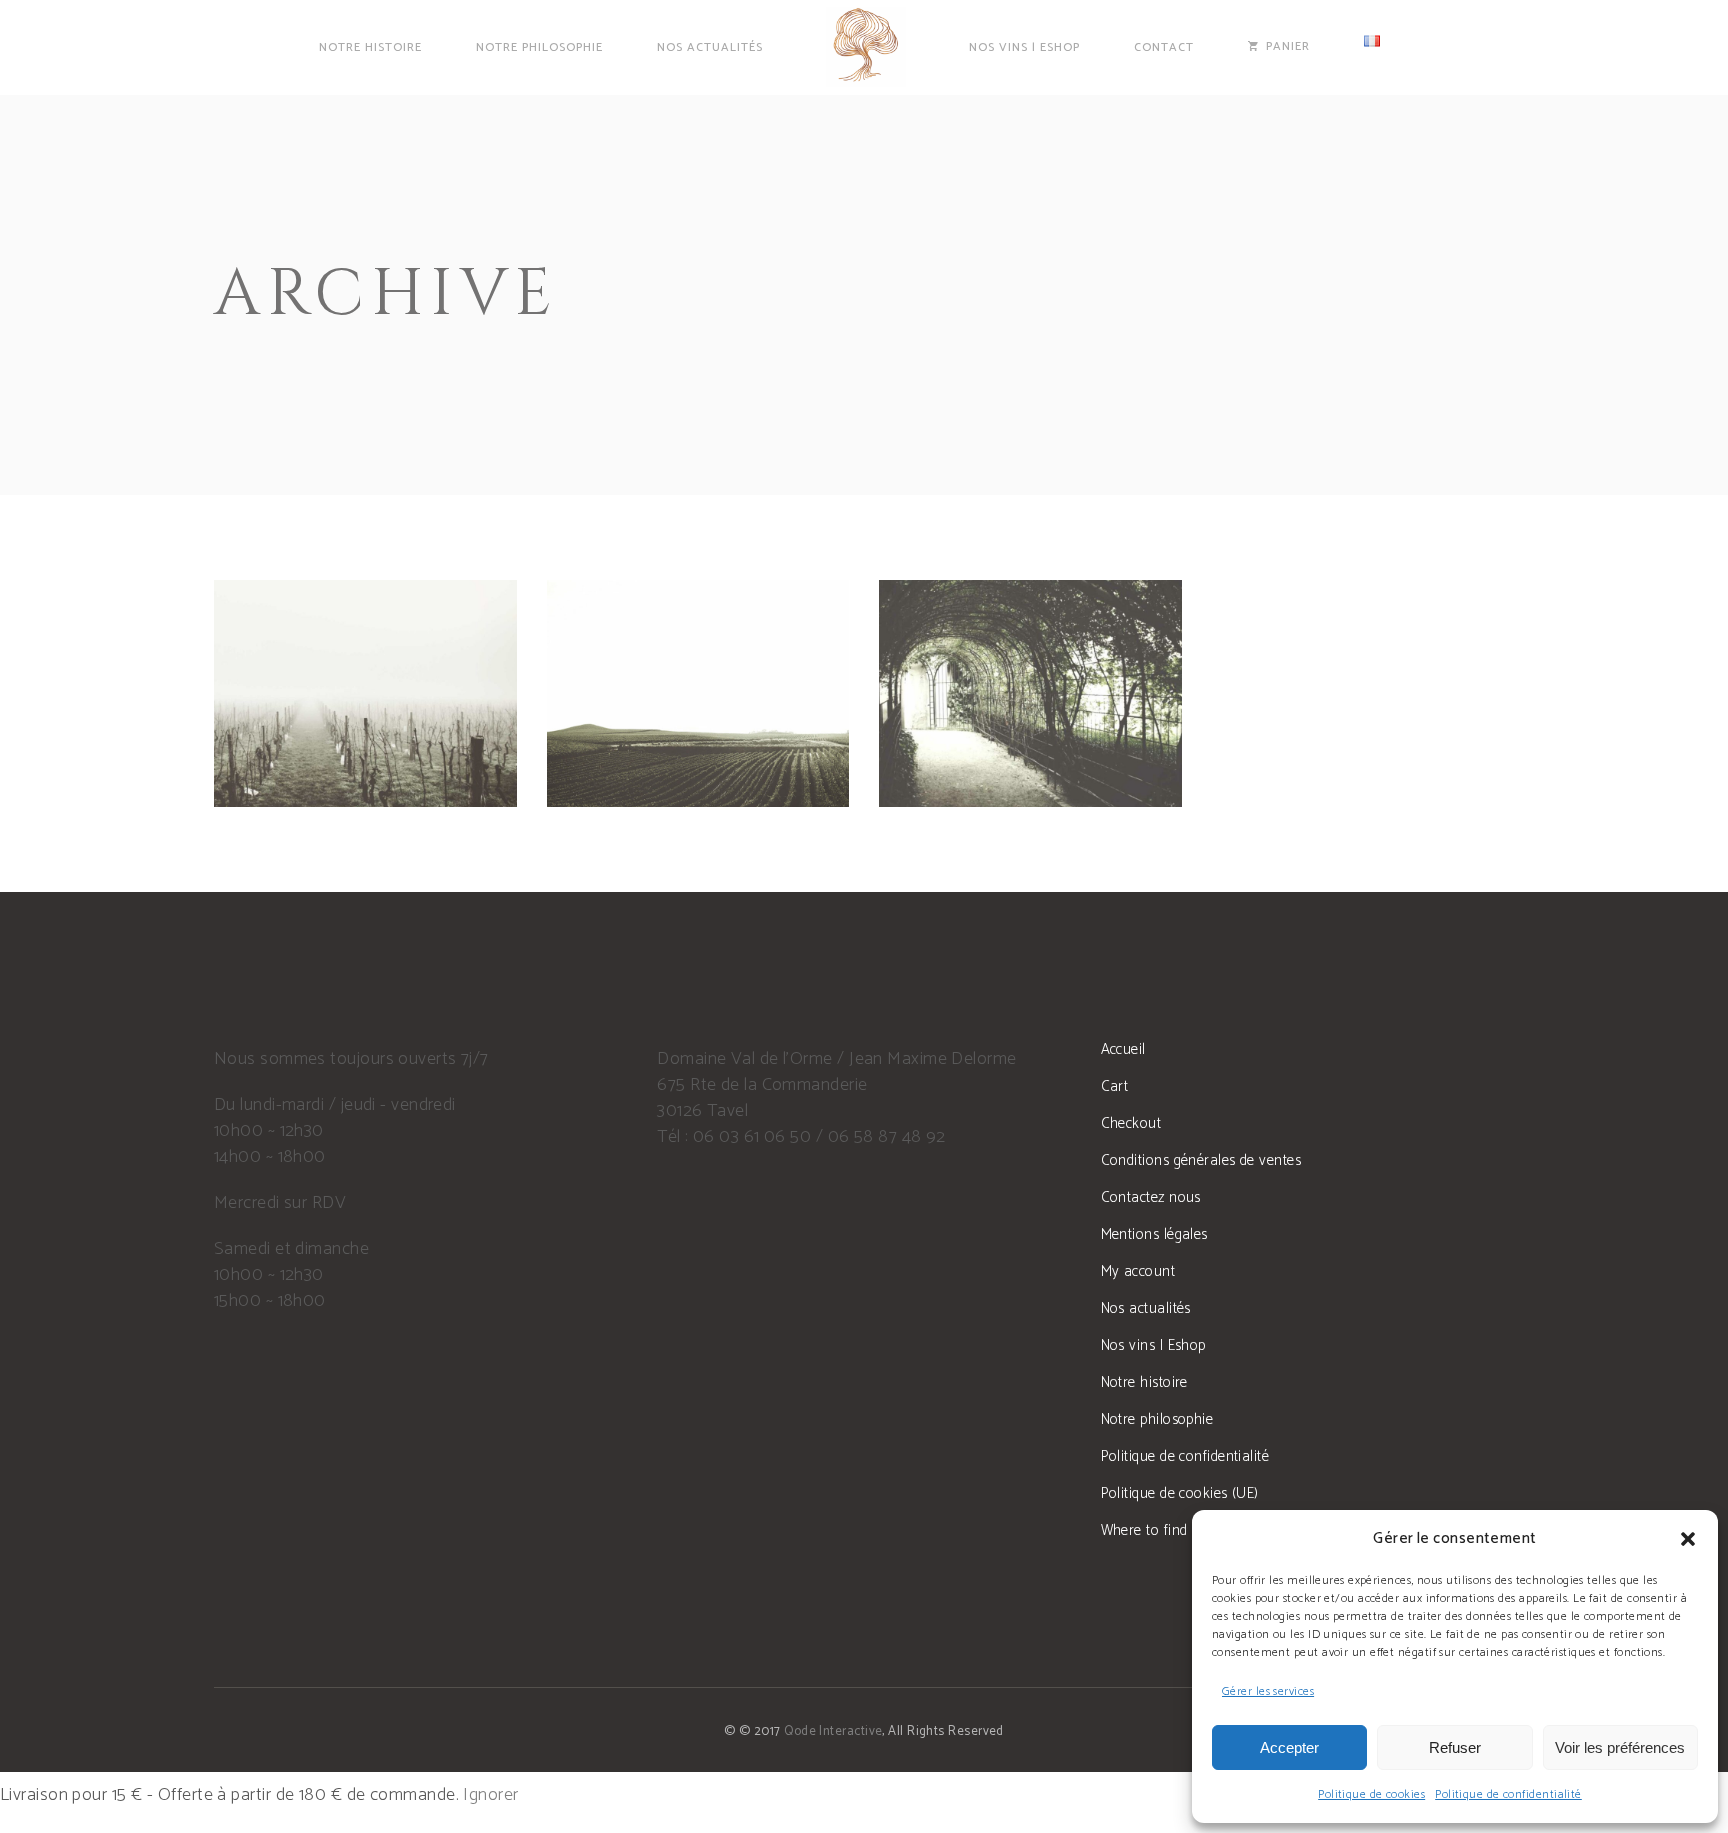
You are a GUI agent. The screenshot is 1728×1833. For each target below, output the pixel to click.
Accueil (1123, 1049)
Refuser (1455, 1747)
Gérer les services (1268, 1691)
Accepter (1289, 1747)
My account (1138, 1271)
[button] (1688, 1539)
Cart (1115, 1086)
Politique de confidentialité (1508, 1794)
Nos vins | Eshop (1153, 1345)
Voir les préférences (1620, 1747)
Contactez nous (1151, 1197)
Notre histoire (1144, 1382)
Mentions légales (1154, 1234)
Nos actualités (1146, 1308)
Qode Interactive (833, 1731)
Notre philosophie (1157, 1419)
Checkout (1131, 1123)
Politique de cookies (1371, 1794)
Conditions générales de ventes (1201, 1160)
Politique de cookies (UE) (1180, 1493)
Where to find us (1154, 1530)
